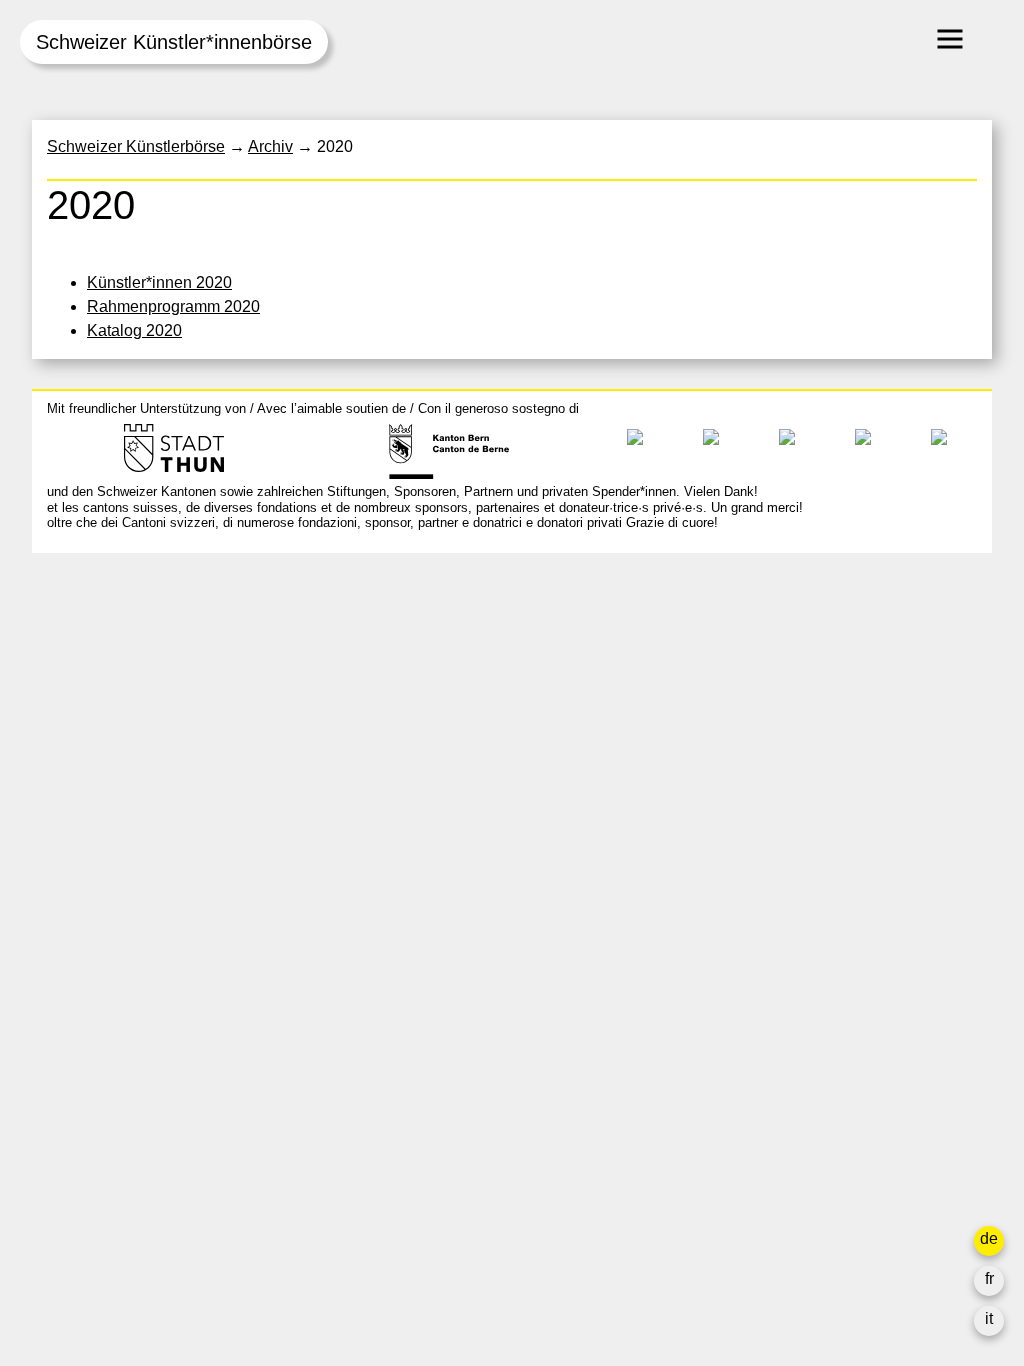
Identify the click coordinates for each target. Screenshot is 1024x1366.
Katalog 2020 (134, 330)
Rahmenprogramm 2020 (173, 306)
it (989, 1318)
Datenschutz (731, 790)
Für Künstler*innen (753, 718)
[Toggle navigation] (950, 39)
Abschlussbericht (748, 766)
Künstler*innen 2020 (159, 282)
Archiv (709, 694)
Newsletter (725, 830)
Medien (713, 742)
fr (989, 1278)
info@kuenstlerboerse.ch (137, 657)
